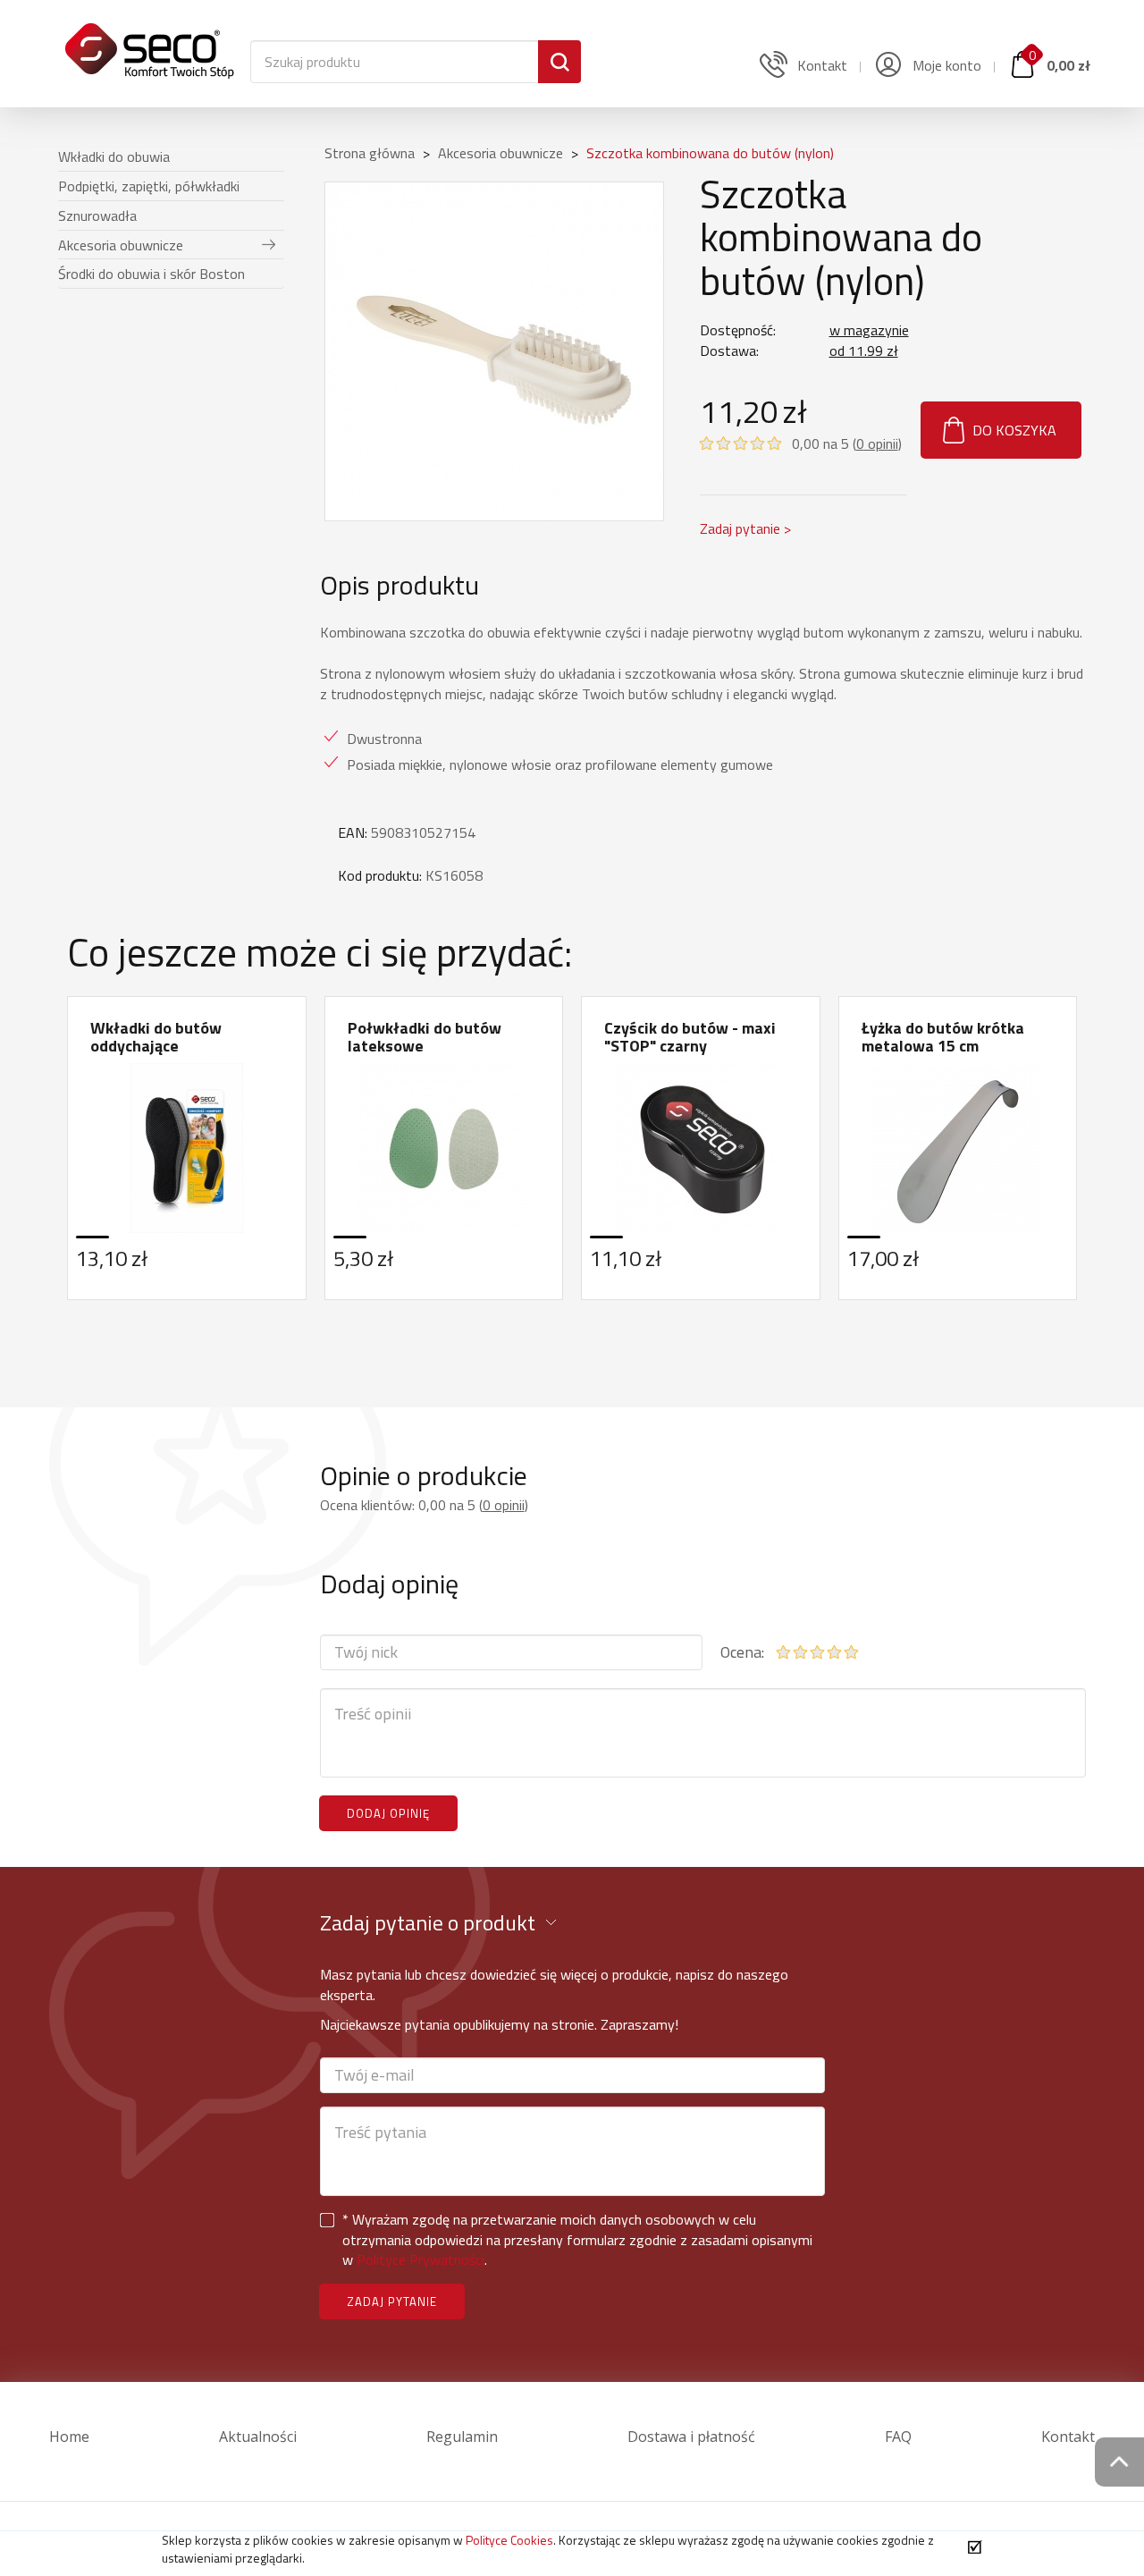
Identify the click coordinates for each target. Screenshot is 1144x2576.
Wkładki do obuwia (114, 156)
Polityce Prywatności (421, 2259)
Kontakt (1068, 2437)
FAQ (898, 2437)
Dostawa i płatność (691, 2437)
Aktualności (258, 2437)
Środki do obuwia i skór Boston (151, 274)
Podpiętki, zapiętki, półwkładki (149, 186)
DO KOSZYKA (1014, 430)
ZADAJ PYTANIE (392, 2302)
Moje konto (945, 65)
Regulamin (462, 2437)
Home (69, 2437)
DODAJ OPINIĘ (388, 1813)
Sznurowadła (97, 215)
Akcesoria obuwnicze (121, 245)
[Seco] (149, 41)
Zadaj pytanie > (745, 528)
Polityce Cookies (509, 2540)
